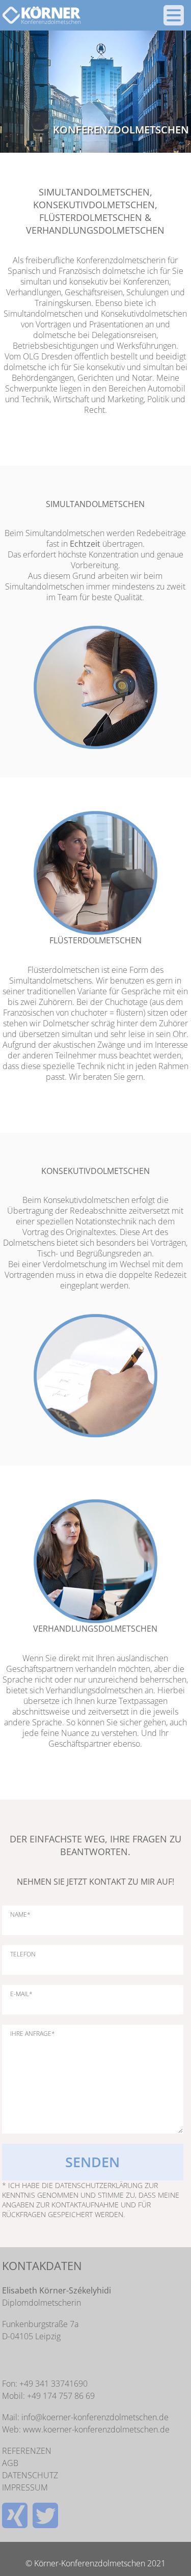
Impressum (25, 2487)
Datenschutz (30, 2475)
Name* (20, 1915)
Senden (92, 2162)
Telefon (23, 1954)
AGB (10, 2463)
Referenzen (27, 2451)
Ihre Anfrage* (33, 2034)
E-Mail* (21, 1994)
